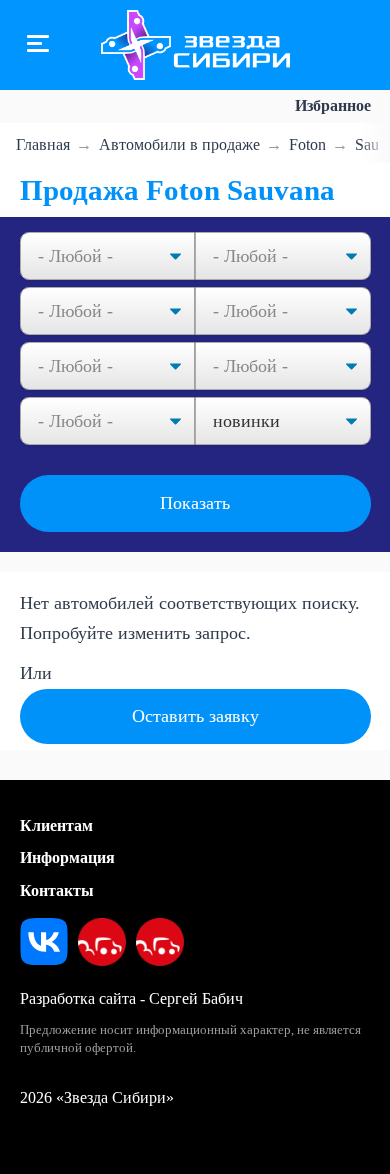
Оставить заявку (195, 716)
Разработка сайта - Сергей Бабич (131, 998)
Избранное (333, 105)
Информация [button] (67, 857)
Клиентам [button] (56, 825)
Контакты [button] (57, 890)
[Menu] (38, 45)
